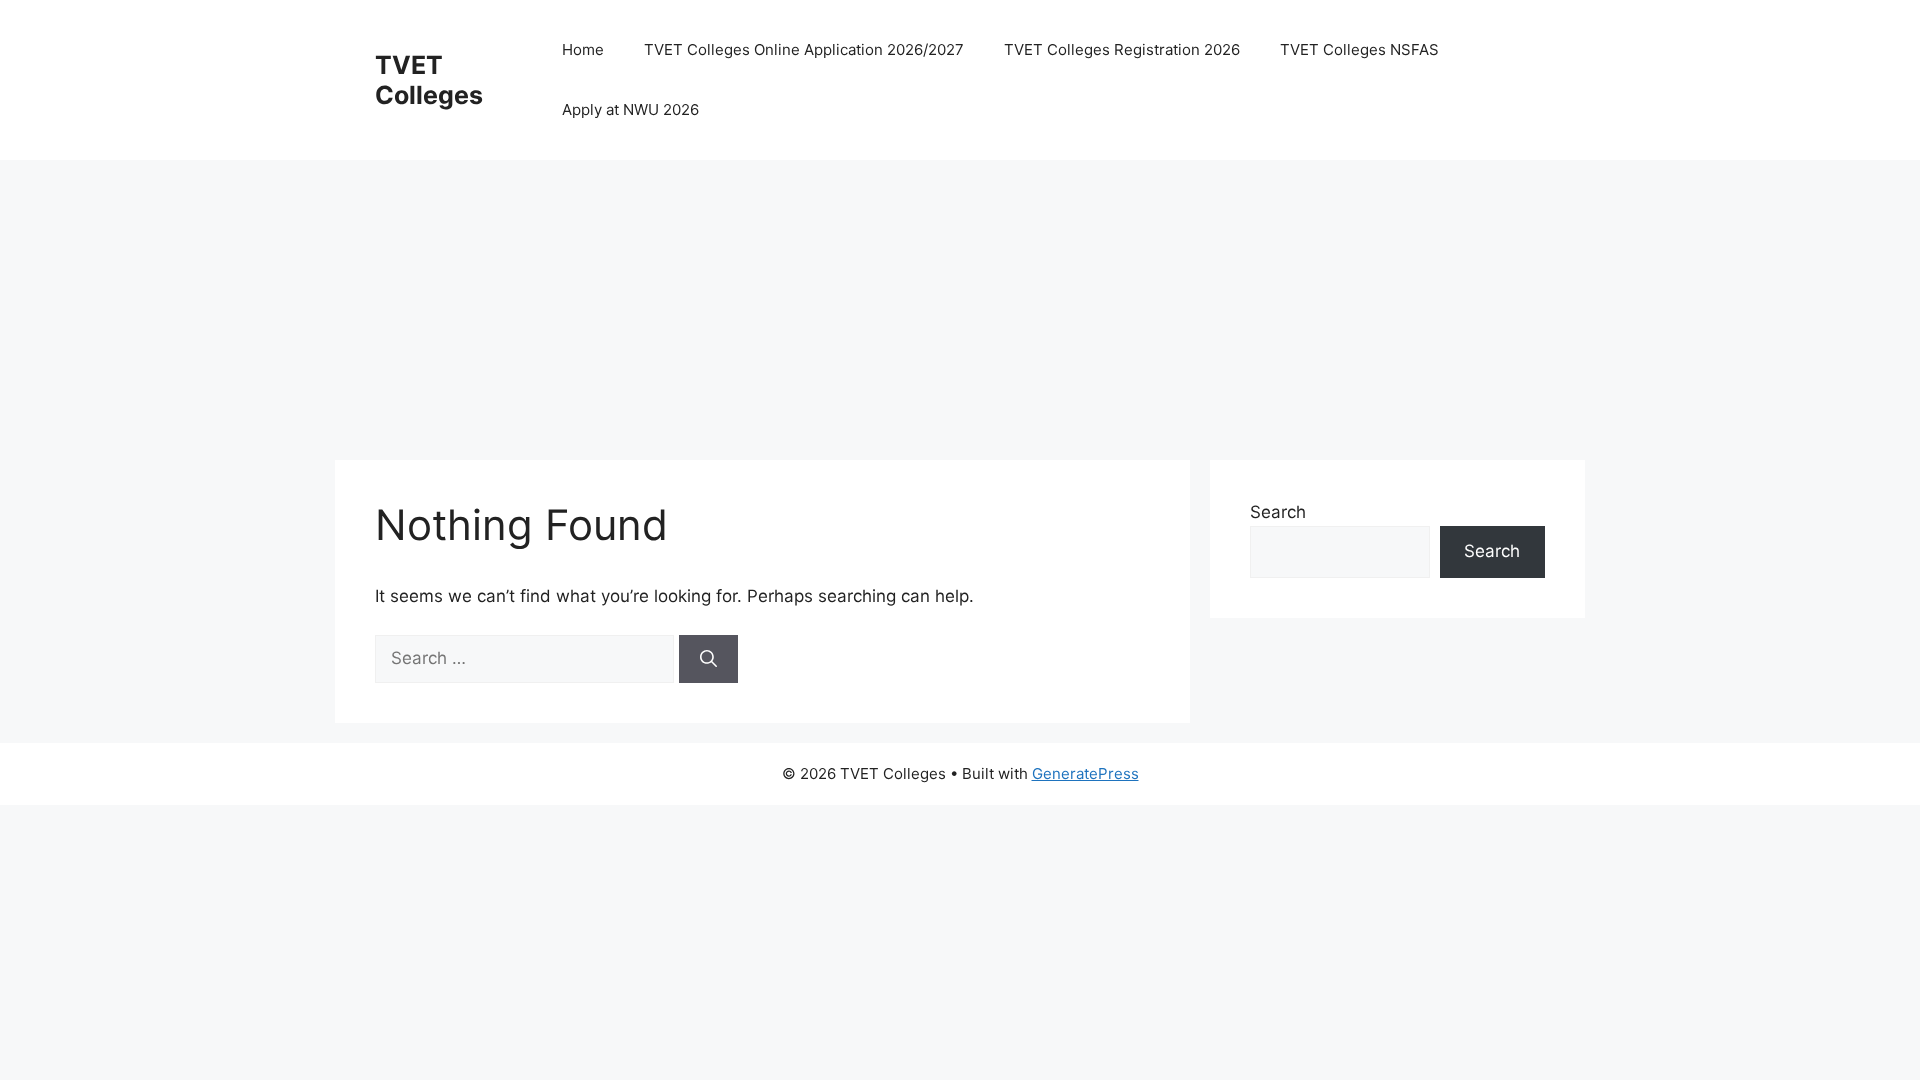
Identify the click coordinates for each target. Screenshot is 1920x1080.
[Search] (708, 659)
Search (1278, 512)
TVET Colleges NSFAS (1359, 49)
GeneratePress (1085, 773)
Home (583, 49)
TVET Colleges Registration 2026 (1122, 49)
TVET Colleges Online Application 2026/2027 (804, 49)
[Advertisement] (935, 300)
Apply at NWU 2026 (630, 109)
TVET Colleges (429, 80)
